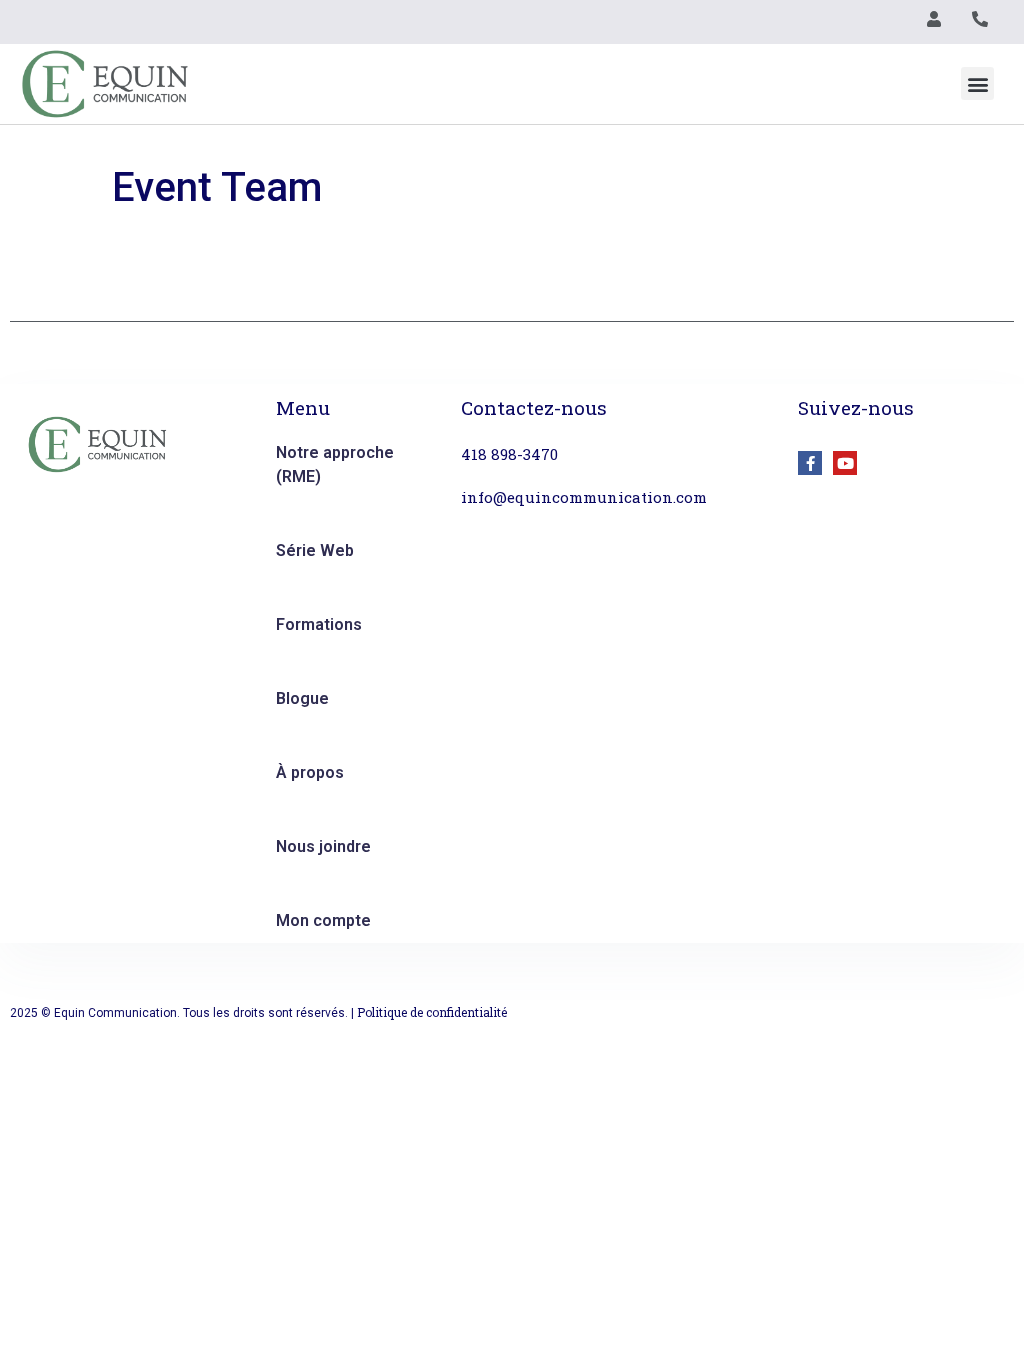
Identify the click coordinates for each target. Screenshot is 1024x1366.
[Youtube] (845, 463)
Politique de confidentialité (432, 1012)
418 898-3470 (509, 454)
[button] (977, 83)
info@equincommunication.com (584, 497)
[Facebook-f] (810, 463)
